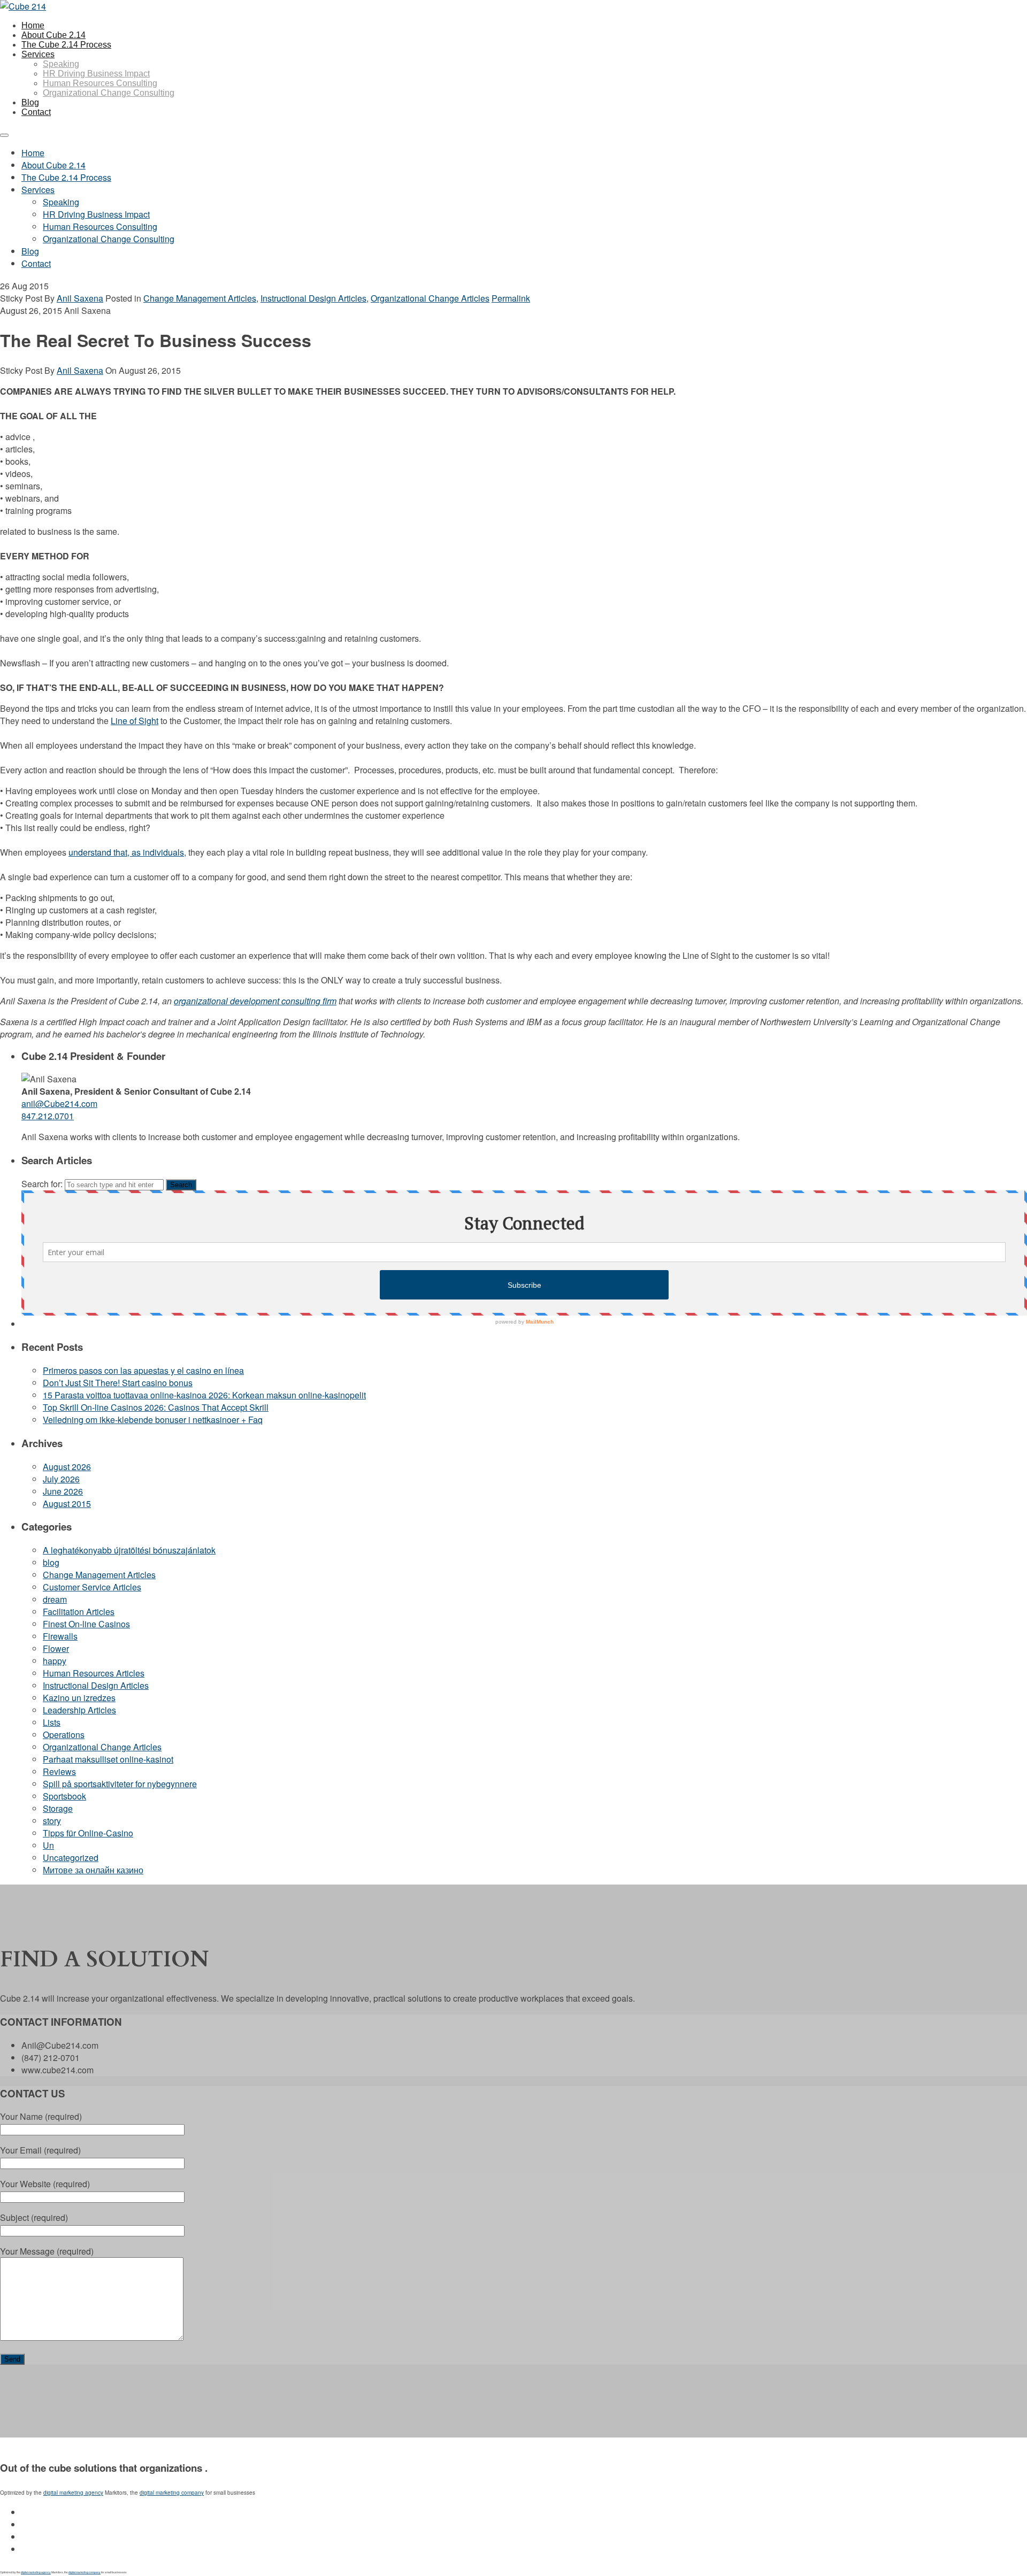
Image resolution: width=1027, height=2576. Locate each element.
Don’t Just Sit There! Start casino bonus (118, 1383)
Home (33, 25)
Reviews (59, 1771)
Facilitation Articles (79, 1612)
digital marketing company (172, 2493)
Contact (36, 112)
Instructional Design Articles (313, 298)
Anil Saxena (80, 298)
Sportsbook (64, 1796)
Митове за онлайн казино (93, 1870)
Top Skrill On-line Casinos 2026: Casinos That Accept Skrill (156, 1407)
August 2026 (67, 1467)
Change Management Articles (200, 298)
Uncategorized (71, 1858)
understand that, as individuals (126, 852)
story (52, 1821)
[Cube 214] (23, 6)
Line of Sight (135, 721)
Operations (64, 1735)
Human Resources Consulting (100, 83)
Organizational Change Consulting (109, 93)
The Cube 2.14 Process (66, 45)
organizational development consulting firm (255, 1001)
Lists (52, 1722)
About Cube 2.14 (53, 35)
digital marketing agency (73, 2493)
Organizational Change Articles (430, 298)
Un (48, 1845)
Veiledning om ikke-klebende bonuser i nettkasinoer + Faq (153, 1420)
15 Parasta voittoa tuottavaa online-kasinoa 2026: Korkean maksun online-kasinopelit (204, 1395)
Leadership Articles (79, 1710)
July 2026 (61, 1479)
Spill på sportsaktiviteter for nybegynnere (120, 1784)
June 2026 (63, 1491)
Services (38, 54)
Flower (56, 1648)
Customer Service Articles (92, 1587)
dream (55, 1599)
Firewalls (60, 1636)
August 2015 (67, 1504)
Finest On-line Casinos (86, 1624)
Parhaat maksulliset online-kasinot (108, 1759)
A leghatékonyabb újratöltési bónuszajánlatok (129, 1550)
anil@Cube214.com (59, 1104)
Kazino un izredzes (79, 1698)
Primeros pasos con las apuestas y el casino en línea (143, 1370)
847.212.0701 (48, 1116)
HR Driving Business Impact (96, 74)
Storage (58, 1808)
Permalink (511, 298)
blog (51, 1562)
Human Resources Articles (94, 1673)
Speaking (61, 64)
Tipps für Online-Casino (88, 1833)
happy (55, 1661)
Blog (30, 102)
